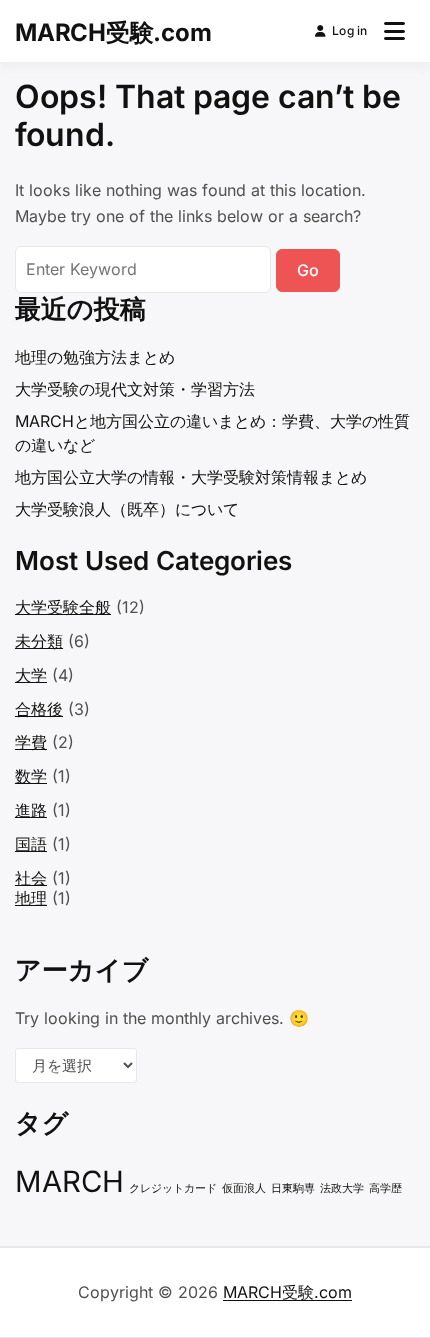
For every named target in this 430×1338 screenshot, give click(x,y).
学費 (31, 742)
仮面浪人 (244, 1188)
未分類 (39, 641)
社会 (31, 878)
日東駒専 (293, 1188)
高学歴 (385, 1188)
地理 (31, 898)
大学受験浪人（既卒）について (127, 509)
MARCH (69, 1181)
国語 (31, 844)
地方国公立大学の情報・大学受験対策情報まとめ (191, 477)
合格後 (39, 709)
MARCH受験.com (113, 32)
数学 (31, 776)
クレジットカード (173, 1188)
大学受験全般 (63, 607)
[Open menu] (394, 31)
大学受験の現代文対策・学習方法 (135, 389)
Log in (349, 30)
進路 (31, 810)
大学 (31, 675)
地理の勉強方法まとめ (95, 357)
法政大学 (342, 1188)
